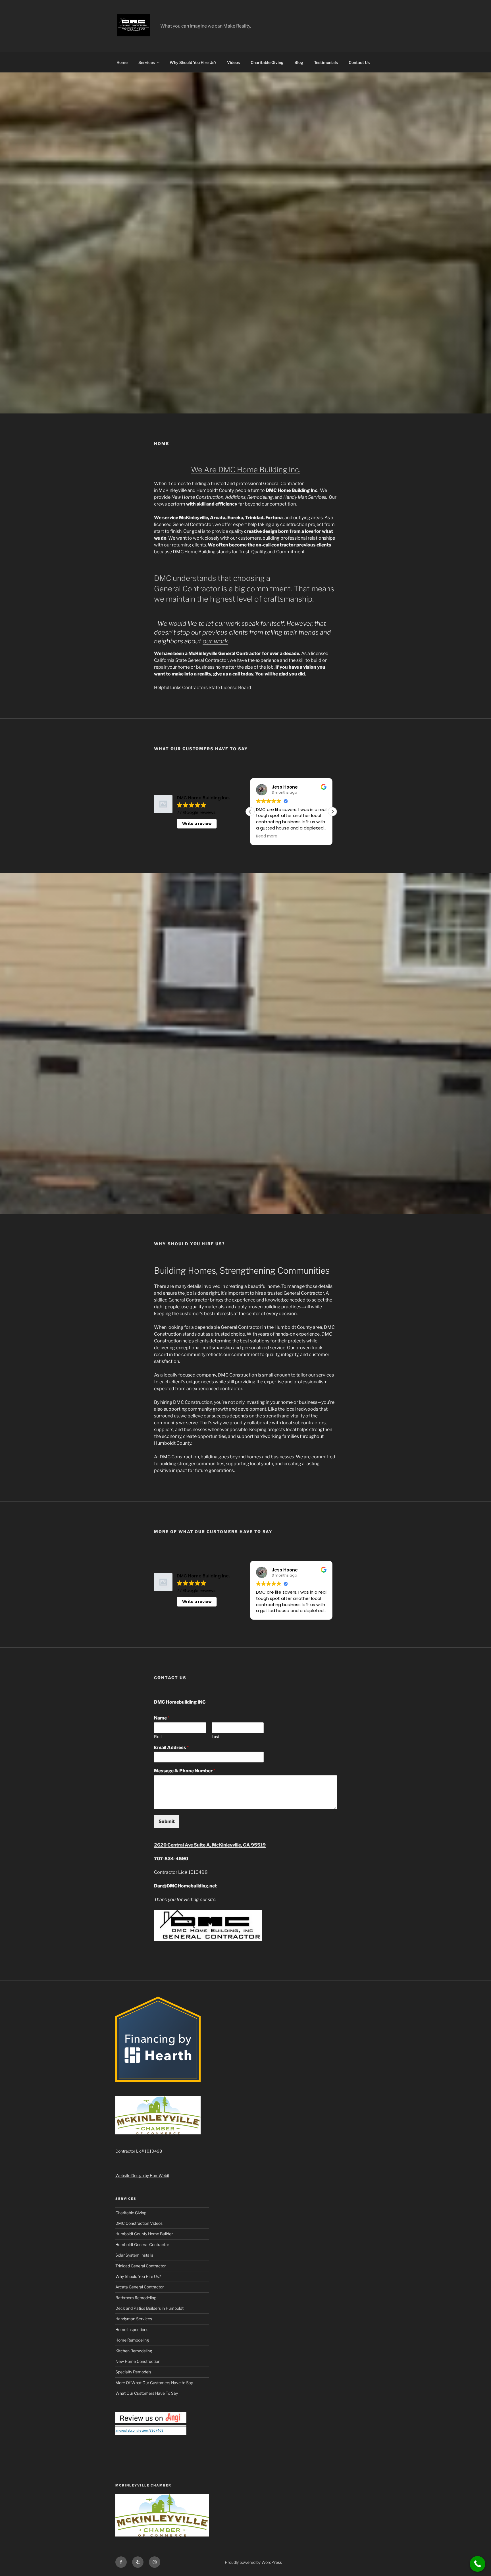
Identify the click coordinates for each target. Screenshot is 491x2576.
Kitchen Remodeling (134, 2351)
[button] (332, 812)
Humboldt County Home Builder (144, 2234)
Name (162, 1718)
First (158, 1737)
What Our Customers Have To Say (147, 2393)
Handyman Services (134, 2319)
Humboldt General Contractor (142, 2245)
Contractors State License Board (217, 688)
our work (215, 641)
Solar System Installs (134, 2255)
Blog (299, 62)
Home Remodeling (132, 2340)
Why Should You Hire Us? (193, 62)
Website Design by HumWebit (142, 2175)
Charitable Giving (267, 62)
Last (216, 1737)
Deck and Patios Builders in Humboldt (149, 2308)
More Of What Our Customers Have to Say (154, 2383)
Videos (233, 62)
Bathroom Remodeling (136, 2298)
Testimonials (326, 62)
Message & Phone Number (185, 1771)
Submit (167, 1821)
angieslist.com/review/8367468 (139, 2431)
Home (122, 62)
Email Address (171, 1748)
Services (147, 62)
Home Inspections (132, 2329)
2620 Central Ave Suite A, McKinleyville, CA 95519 (210, 1845)
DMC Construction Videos (139, 2223)
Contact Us (359, 62)
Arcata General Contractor (140, 2287)
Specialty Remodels (133, 2372)
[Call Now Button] (478, 2564)
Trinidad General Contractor (141, 2266)
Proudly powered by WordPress (253, 2562)
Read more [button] (267, 836)
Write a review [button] (197, 824)
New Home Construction (138, 2361)
